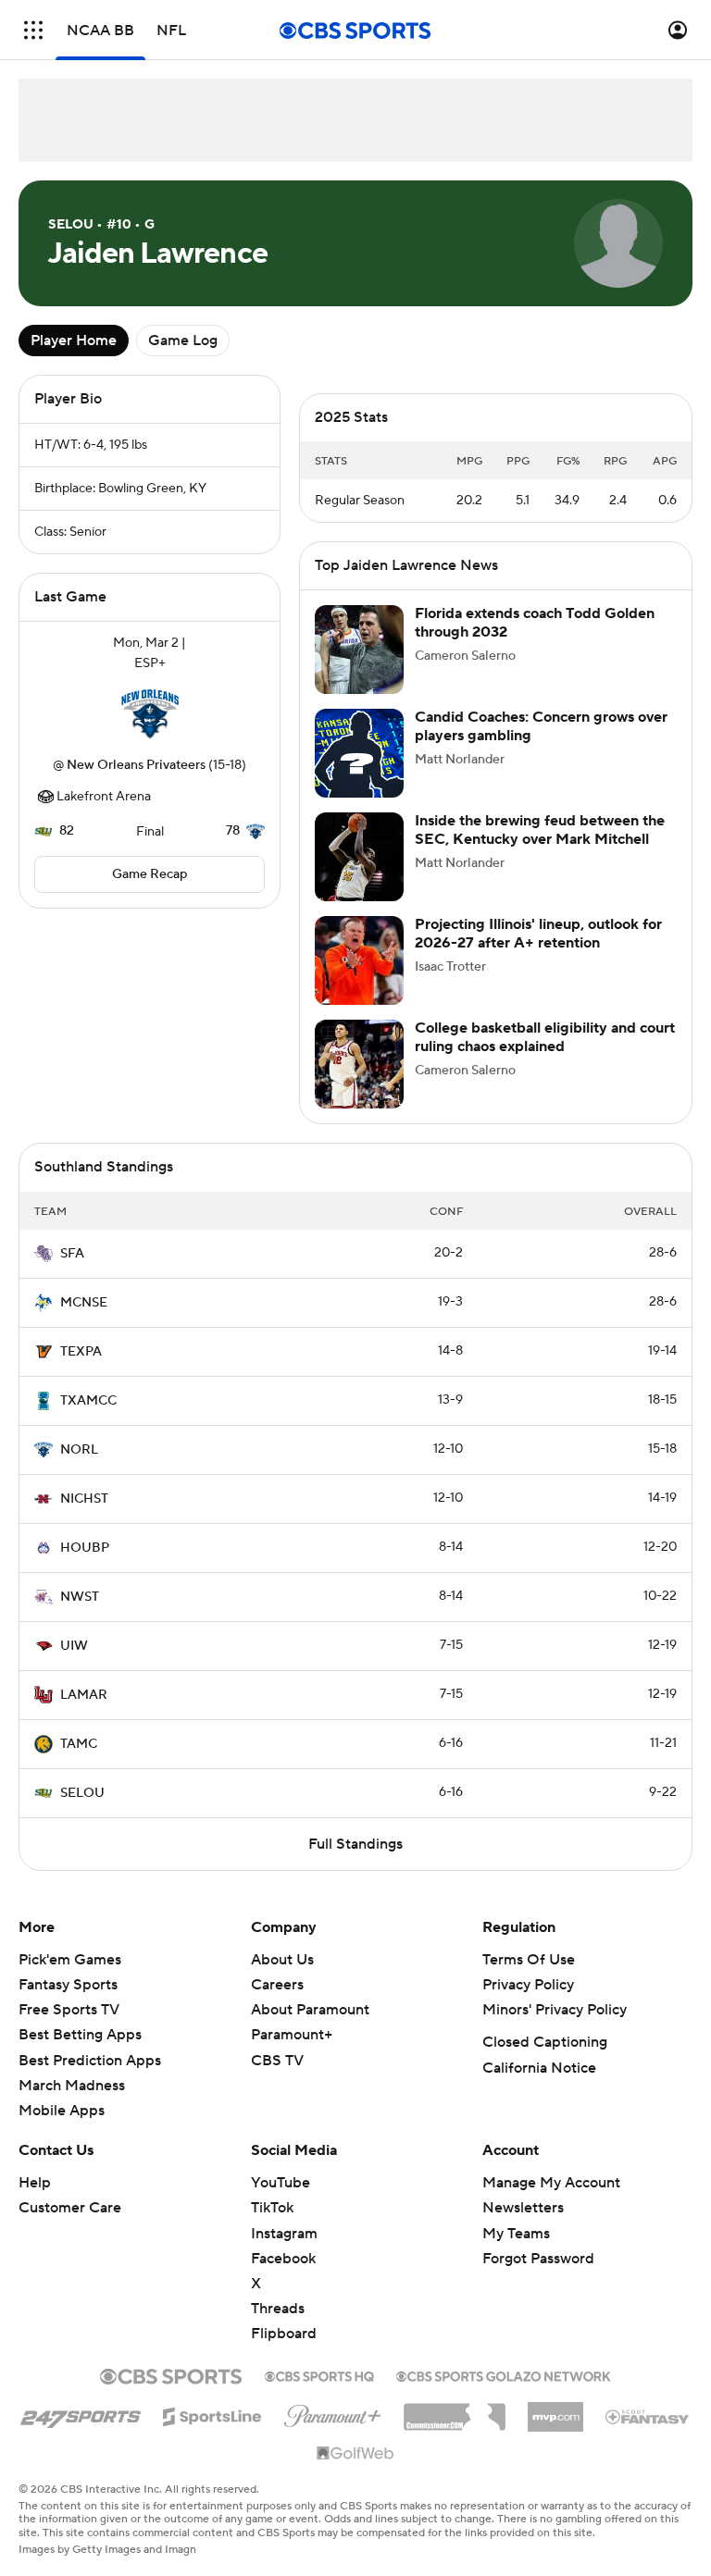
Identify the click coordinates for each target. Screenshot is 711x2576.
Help (35, 2183)
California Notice (539, 2068)
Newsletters (523, 2208)
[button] (33, 30)
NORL (79, 1450)
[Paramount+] (333, 2412)
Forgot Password (538, 2259)
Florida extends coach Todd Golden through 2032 (535, 622)
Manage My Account (551, 2183)
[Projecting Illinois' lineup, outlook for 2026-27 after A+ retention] (359, 960)
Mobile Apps (62, 2111)
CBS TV (277, 2061)
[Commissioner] (455, 2410)
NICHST (84, 1499)
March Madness (72, 2086)
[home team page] (150, 714)
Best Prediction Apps (90, 2061)
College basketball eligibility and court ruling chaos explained (545, 1037)
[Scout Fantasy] (648, 2416)
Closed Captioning (545, 2042)
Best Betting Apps (80, 2035)
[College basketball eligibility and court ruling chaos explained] (359, 1064)
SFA (72, 1254)
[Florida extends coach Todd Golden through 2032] (359, 650)
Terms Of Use (529, 1960)
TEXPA (81, 1352)
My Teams (516, 2234)
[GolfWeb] (355, 2454)
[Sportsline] (212, 2414)
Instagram (284, 2234)
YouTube (281, 2183)
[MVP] (555, 2409)
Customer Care (70, 2208)
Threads (278, 2309)
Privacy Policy (528, 1985)
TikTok (272, 2208)
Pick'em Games (70, 1960)
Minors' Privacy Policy (555, 2010)
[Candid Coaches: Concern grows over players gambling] (359, 753)
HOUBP (85, 1548)
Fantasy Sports (68, 1985)
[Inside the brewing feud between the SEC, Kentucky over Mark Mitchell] (359, 857)
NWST (80, 1597)
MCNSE (84, 1303)
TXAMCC (88, 1401)
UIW (74, 1646)
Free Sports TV (69, 2010)
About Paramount (310, 2010)
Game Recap (150, 874)
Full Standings (355, 1844)
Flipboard (284, 2334)
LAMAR (84, 1695)
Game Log (183, 341)
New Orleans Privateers (136, 765)
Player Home (74, 341)
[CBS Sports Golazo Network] (504, 2374)
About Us (282, 1960)
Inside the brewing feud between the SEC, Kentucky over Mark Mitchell (540, 830)
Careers (277, 1985)
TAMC (79, 1744)
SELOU (82, 1793)
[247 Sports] (81, 2413)
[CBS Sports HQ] (319, 2374)
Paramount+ (292, 2035)
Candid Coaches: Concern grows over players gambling (541, 726)
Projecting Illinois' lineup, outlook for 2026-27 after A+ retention (538, 933)
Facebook (283, 2259)
